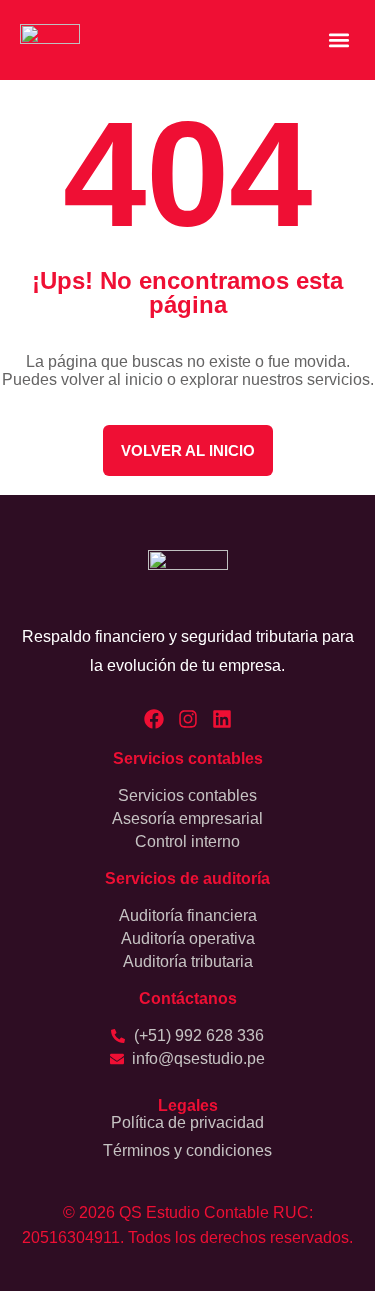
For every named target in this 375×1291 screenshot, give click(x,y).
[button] (338, 40)
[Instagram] (188, 719)
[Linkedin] (222, 719)
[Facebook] (154, 719)
